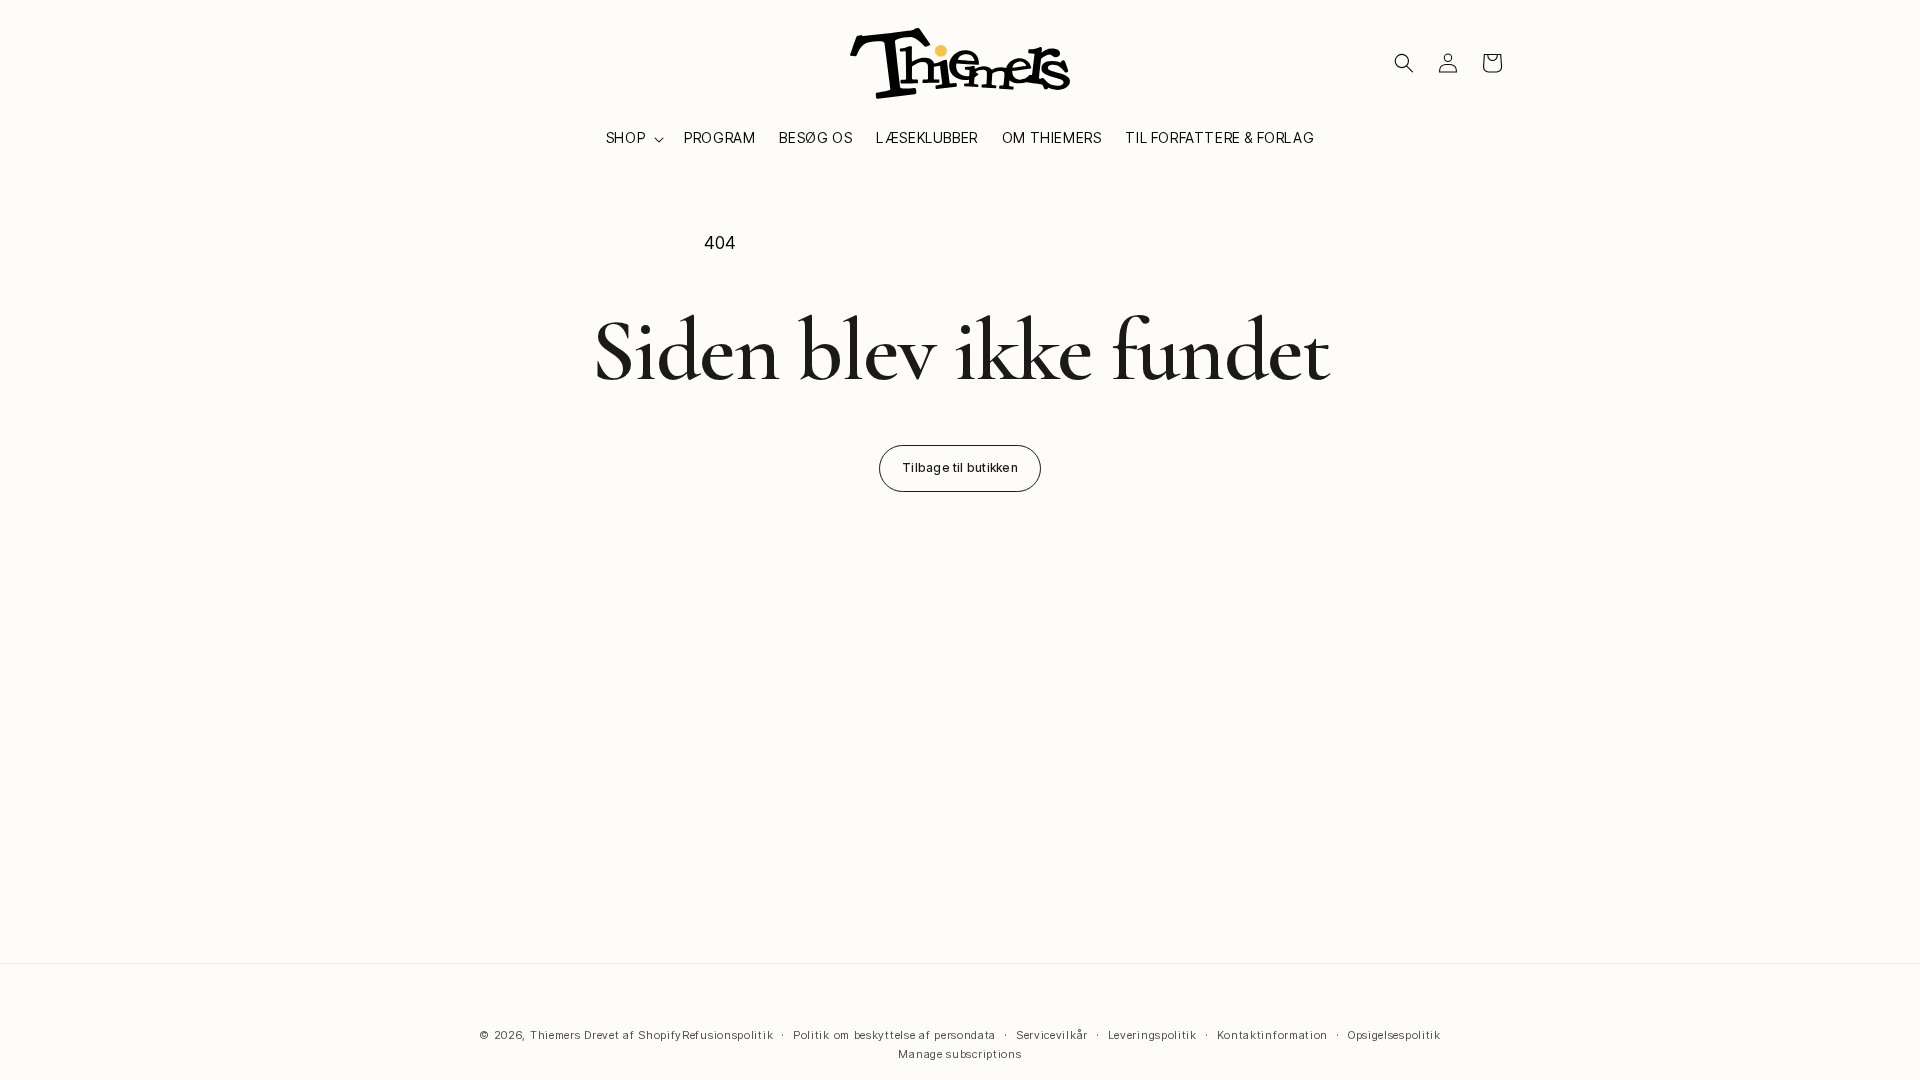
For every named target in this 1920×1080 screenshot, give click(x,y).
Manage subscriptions (959, 1054)
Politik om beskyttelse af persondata (894, 1035)
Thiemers (555, 1035)
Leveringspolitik (1152, 1035)
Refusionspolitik (727, 1035)
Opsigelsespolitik (1394, 1035)
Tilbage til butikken (960, 467)
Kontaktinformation (1273, 1035)
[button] (633, 138)
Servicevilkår (1052, 1035)
